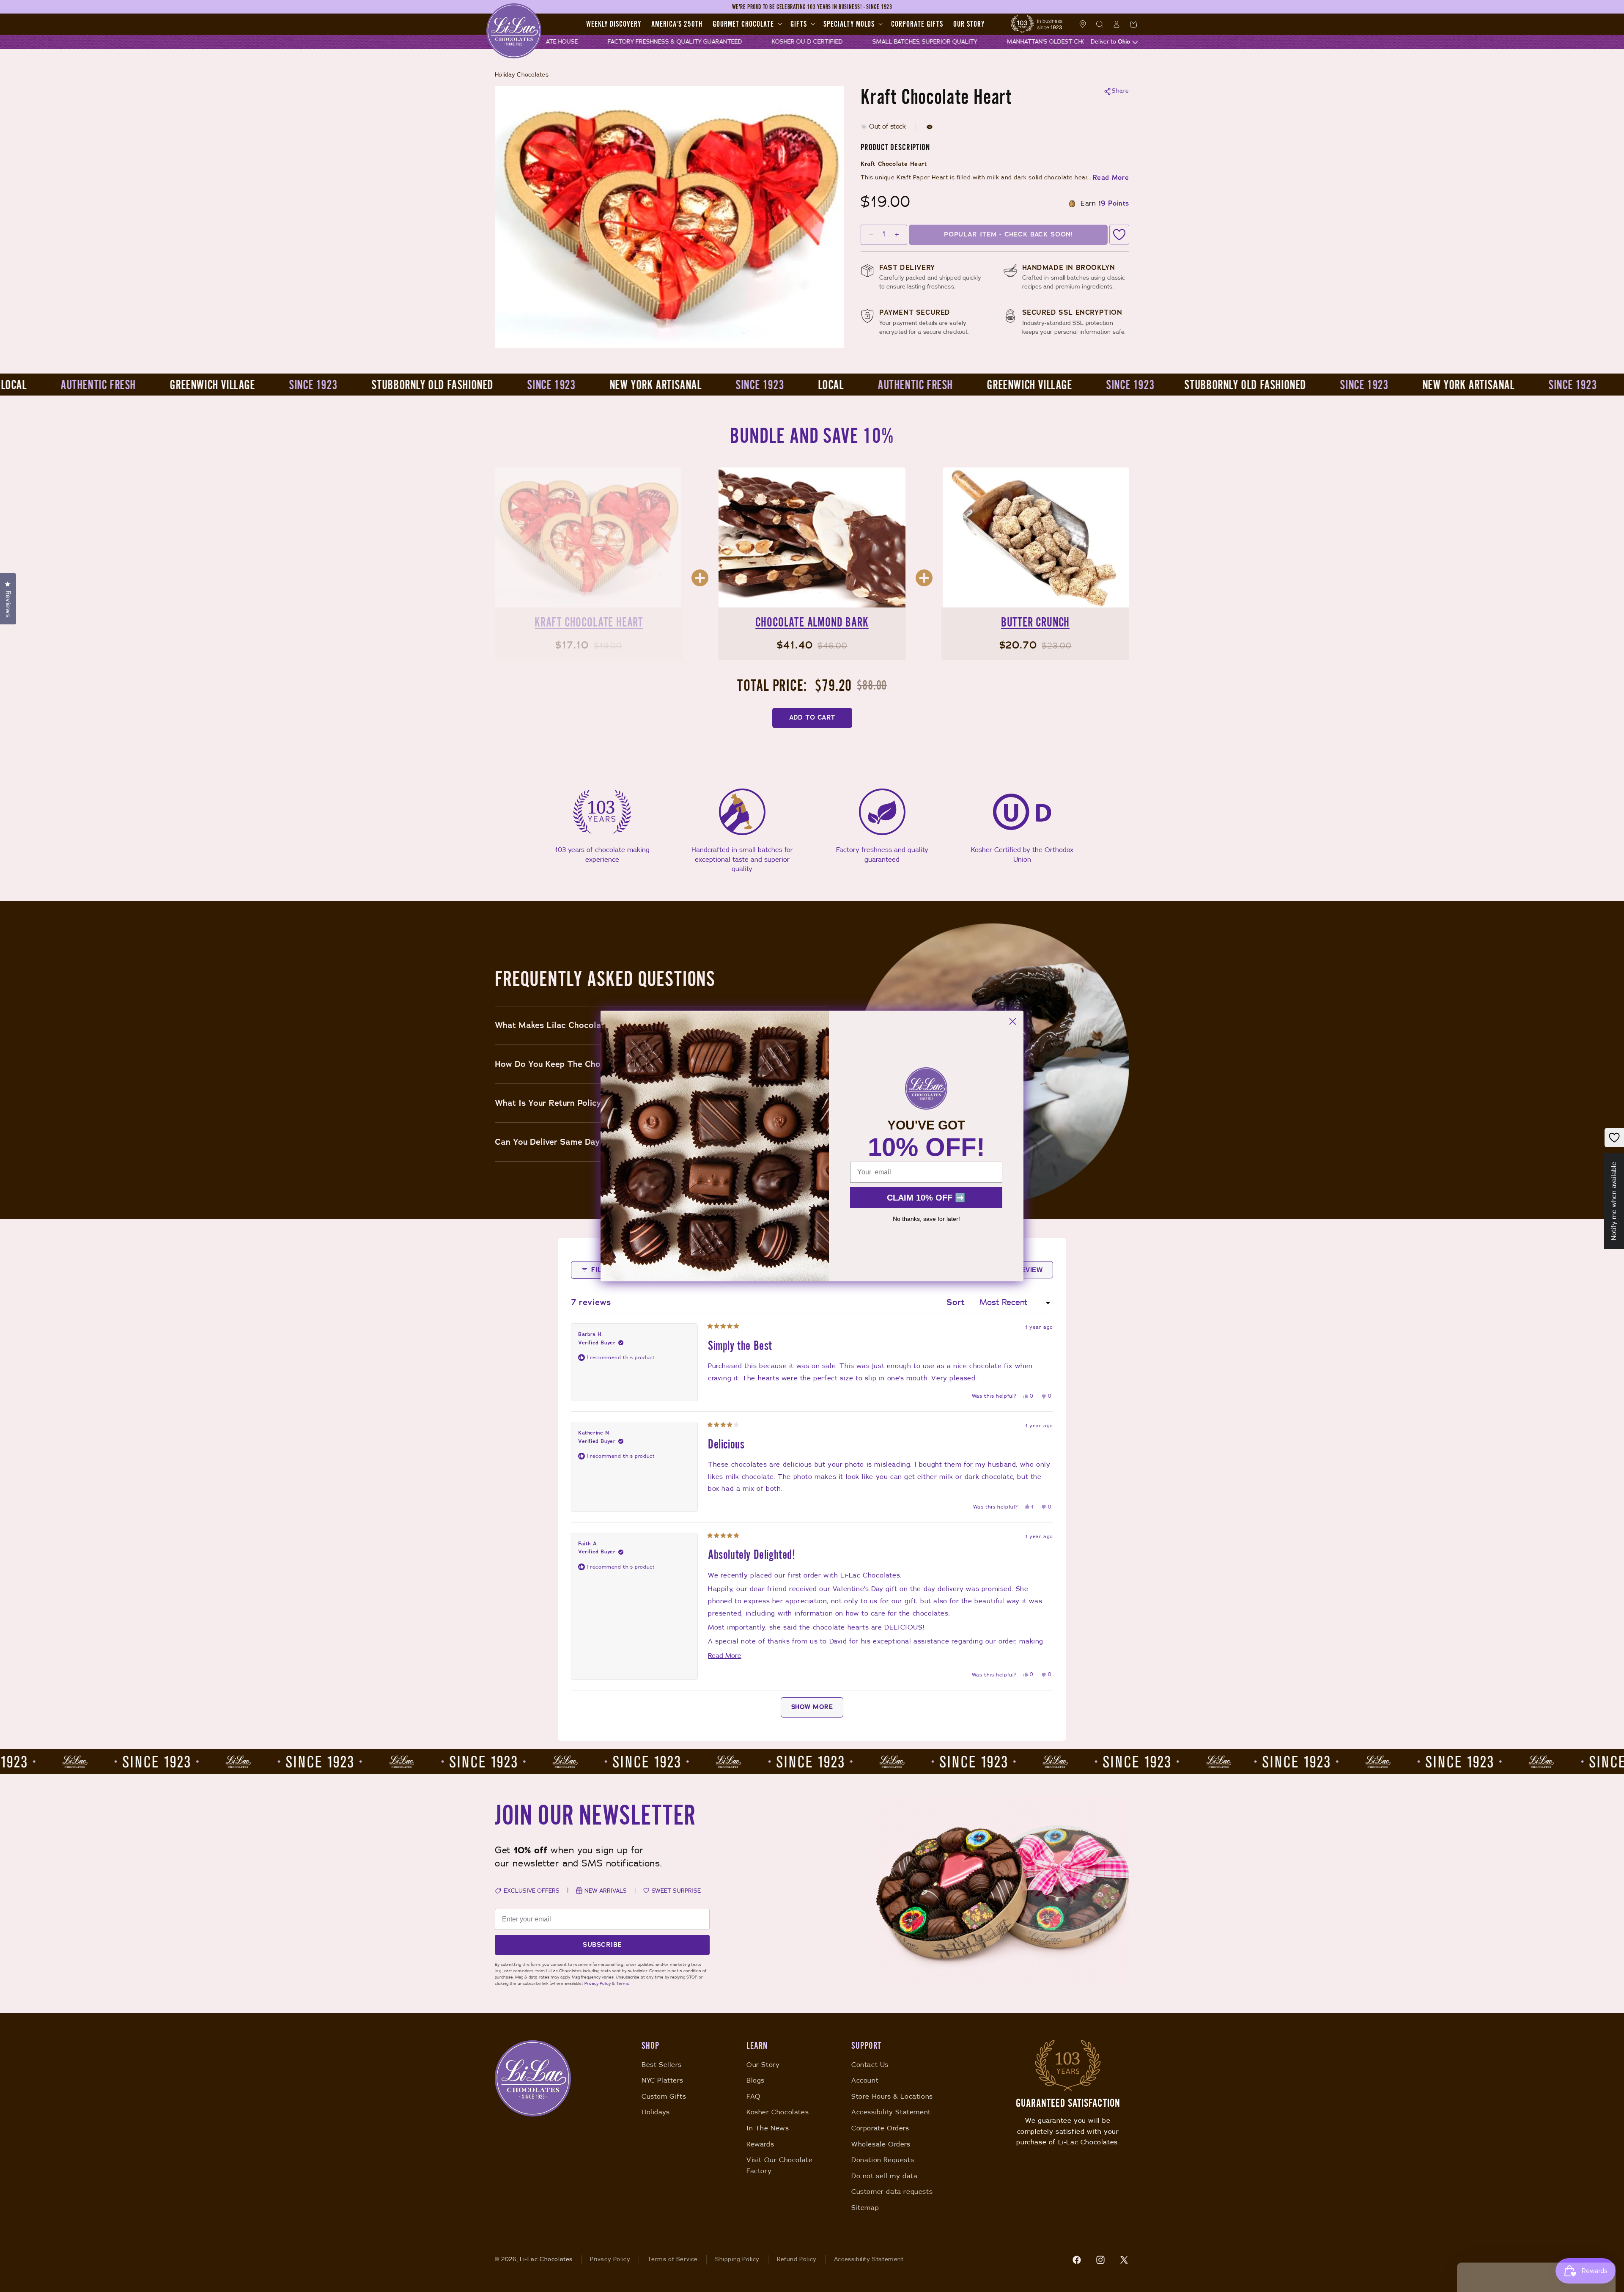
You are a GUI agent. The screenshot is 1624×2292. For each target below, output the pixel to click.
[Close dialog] (1013, 1021)
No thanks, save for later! (926, 1219)
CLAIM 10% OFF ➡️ (926, 1198)
